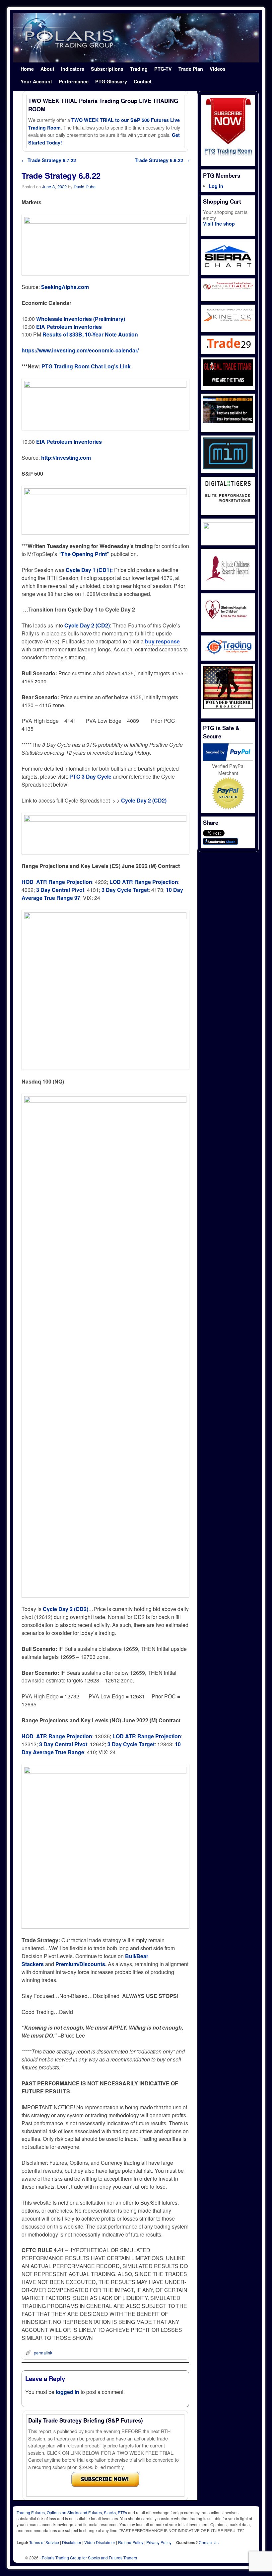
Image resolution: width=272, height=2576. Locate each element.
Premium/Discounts (80, 1964)
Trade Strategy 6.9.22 (162, 160)
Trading (139, 69)
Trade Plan (191, 69)
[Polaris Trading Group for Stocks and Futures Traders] (136, 38)
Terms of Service (44, 2542)
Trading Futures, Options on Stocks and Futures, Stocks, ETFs (72, 2512)
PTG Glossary (111, 81)
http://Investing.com (66, 458)
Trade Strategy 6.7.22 (49, 160)
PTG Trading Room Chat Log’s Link (86, 366)
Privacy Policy (159, 2542)
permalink (43, 2353)
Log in (216, 186)
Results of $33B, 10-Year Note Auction (90, 334)
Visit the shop (219, 224)
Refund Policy (131, 2542)
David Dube (85, 187)
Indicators (73, 69)
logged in (68, 2392)
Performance (74, 81)
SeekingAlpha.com (65, 287)
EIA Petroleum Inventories (69, 327)
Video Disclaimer (100, 2542)
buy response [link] (162, 641)
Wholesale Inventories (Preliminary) (81, 319)
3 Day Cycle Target (125, 890)
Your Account (36, 81)
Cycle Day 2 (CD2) (66, 1609)
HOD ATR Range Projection (57, 882)
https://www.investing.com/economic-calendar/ (80, 350)
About (47, 69)
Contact (143, 81)
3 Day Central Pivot (60, 890)
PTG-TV (163, 69)
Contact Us (209, 2542)
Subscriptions (107, 69)
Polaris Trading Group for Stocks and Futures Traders (89, 2558)
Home (27, 69)
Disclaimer (72, 2542)
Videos (218, 69)
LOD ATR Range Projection (144, 882)
